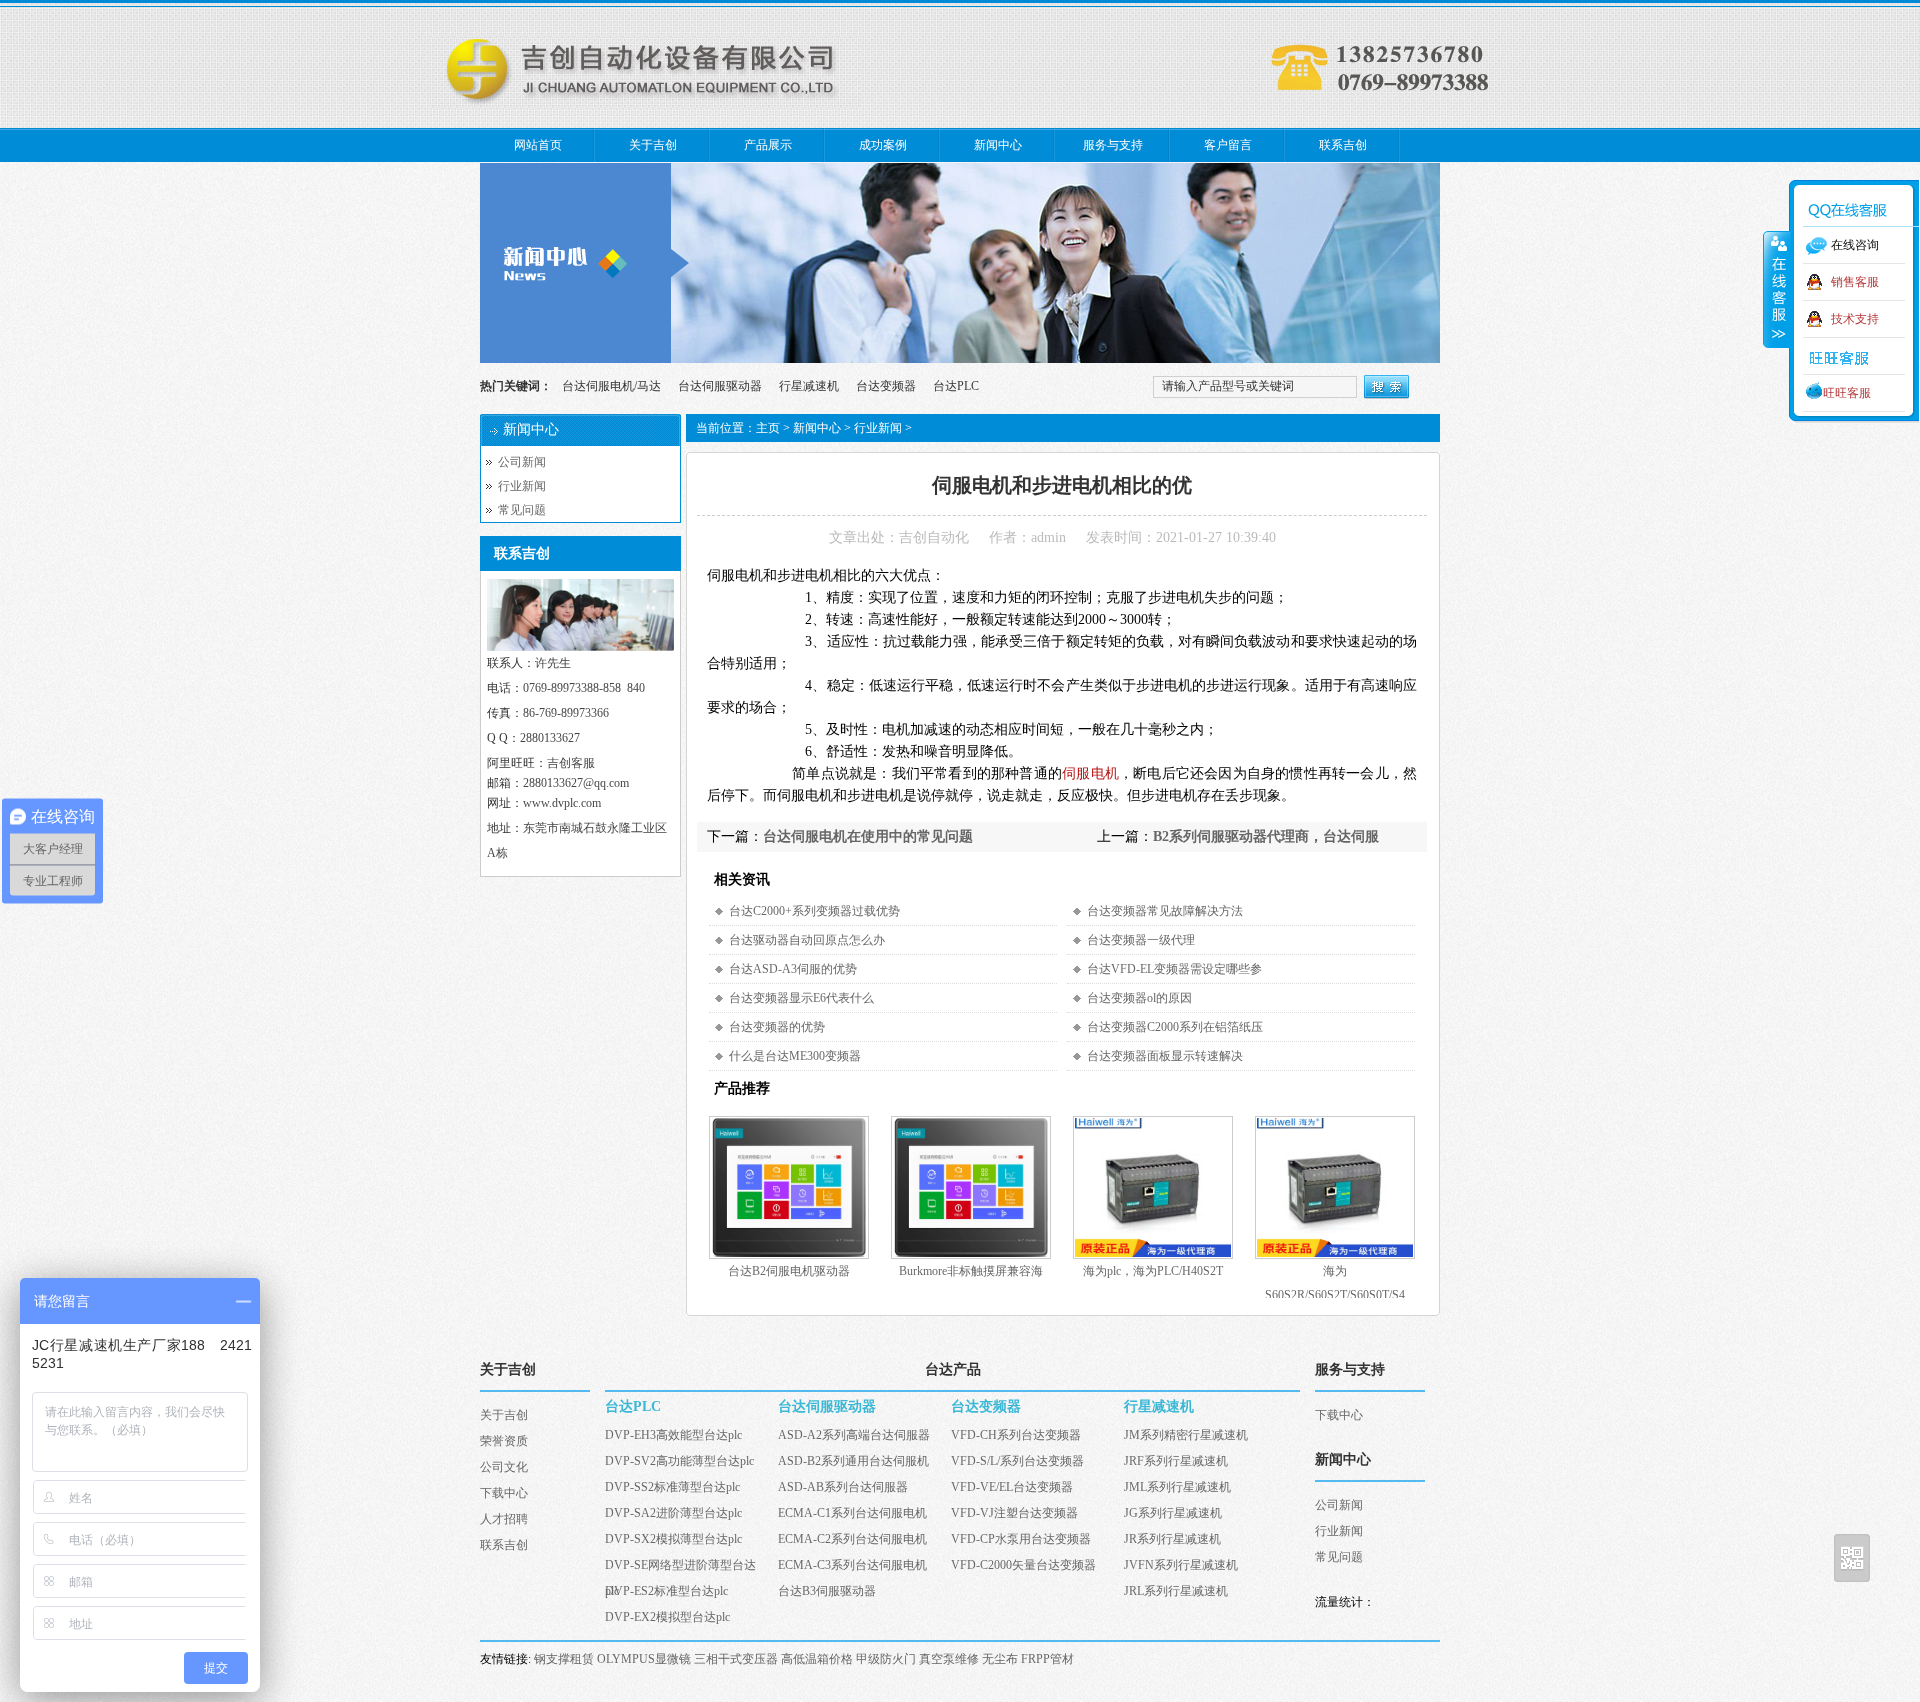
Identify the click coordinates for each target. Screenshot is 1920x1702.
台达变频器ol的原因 (1139, 998)
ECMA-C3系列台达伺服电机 (852, 1565)
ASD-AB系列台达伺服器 (843, 1487)
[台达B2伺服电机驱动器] (789, 1255)
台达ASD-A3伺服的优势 (793, 969)
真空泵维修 (949, 1659)
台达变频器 (886, 386)
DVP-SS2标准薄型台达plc (672, 1487)
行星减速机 (809, 386)
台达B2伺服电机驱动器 (789, 1271)
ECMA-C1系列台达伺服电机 (852, 1513)
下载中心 (504, 1493)
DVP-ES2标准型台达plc (666, 1591)
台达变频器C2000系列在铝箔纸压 (1175, 1027)
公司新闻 (522, 462)
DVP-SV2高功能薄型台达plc (679, 1461)
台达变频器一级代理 (1141, 940)
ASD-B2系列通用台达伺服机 (853, 1461)
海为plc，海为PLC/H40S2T (1153, 1271)
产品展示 (768, 145)
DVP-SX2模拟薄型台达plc (673, 1539)
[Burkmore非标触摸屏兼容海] (971, 1255)
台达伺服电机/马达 (611, 386)
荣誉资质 (504, 1441)
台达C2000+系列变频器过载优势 (814, 911)
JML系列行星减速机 (1177, 1487)
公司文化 (504, 1467)
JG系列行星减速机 (1173, 1513)
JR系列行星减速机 (1172, 1539)
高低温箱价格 (817, 1659)
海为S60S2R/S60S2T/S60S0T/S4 (1335, 1273)
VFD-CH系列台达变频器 (1016, 1435)
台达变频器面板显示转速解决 (1165, 1056)
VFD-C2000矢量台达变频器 (1023, 1565)
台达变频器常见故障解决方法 (1165, 911)
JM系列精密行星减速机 (1186, 1435)
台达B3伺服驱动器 (827, 1591)
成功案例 (883, 145)
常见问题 (522, 510)
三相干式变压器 (736, 1659)
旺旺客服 (1847, 393)
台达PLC (956, 386)
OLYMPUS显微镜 (644, 1659)
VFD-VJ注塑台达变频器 (1014, 1513)
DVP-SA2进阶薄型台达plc (673, 1513)
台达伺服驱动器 (720, 386)
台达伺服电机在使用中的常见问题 (868, 836)
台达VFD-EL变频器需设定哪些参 (1174, 969)
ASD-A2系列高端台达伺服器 (854, 1435)
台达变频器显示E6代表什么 (801, 998)
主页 (768, 428)
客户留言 (1228, 145)
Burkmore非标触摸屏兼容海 (971, 1271)
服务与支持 (1113, 145)
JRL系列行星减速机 (1176, 1591)
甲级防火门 (886, 1659)
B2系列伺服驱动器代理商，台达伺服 (1266, 836)
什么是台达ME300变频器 (795, 1056)
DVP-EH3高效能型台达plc (673, 1435)
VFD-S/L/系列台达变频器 (1017, 1461)
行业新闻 (522, 486)
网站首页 (538, 145)
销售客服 (1855, 282)
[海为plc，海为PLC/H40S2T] (1153, 1255)
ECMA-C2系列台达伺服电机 (852, 1539)
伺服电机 (1090, 773)
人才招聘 (504, 1519)
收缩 (1777, 289)
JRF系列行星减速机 (1176, 1461)
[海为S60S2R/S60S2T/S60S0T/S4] (1335, 1255)
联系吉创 (1343, 145)
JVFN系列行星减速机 (1181, 1565)
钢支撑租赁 (564, 1659)
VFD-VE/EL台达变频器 (1012, 1487)
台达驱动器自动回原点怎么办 (807, 940)
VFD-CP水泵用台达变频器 (1021, 1539)
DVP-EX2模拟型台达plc (667, 1617)
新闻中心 (998, 145)
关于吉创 (653, 145)
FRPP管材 (1047, 1659)
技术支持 (1855, 319)
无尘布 (1000, 1659)
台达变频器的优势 (777, 1027)
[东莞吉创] (645, 104)
